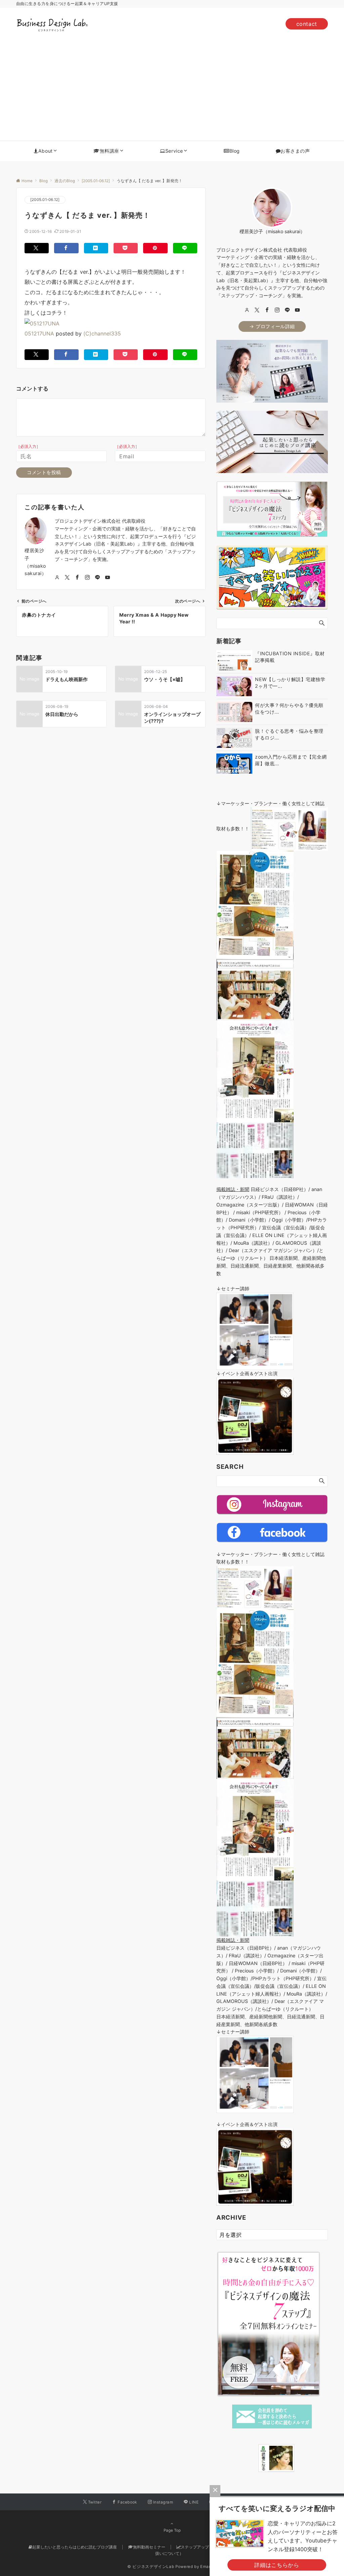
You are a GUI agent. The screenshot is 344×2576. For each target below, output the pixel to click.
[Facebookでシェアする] (66, 248)
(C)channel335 (102, 333)
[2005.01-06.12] (45, 200)
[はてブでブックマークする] (96, 248)
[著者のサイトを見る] (57, 578)
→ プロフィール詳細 (272, 326)
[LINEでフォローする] (97, 578)
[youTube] (297, 310)
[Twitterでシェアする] (37, 248)
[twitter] (257, 310)
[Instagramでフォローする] (87, 578)
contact (307, 24)
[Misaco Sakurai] (250, 2458)
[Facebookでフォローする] (77, 578)
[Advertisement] (172, 90)
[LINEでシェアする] (185, 248)
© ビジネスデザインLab (151, 2567)
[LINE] (287, 310)
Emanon (208, 2567)
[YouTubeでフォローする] (107, 578)
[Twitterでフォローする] (67, 578)
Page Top (172, 2530)
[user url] (247, 310)
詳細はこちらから (277, 2565)
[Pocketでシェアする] (126, 248)
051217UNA (39, 333)
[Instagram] (277, 310)
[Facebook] (267, 310)
